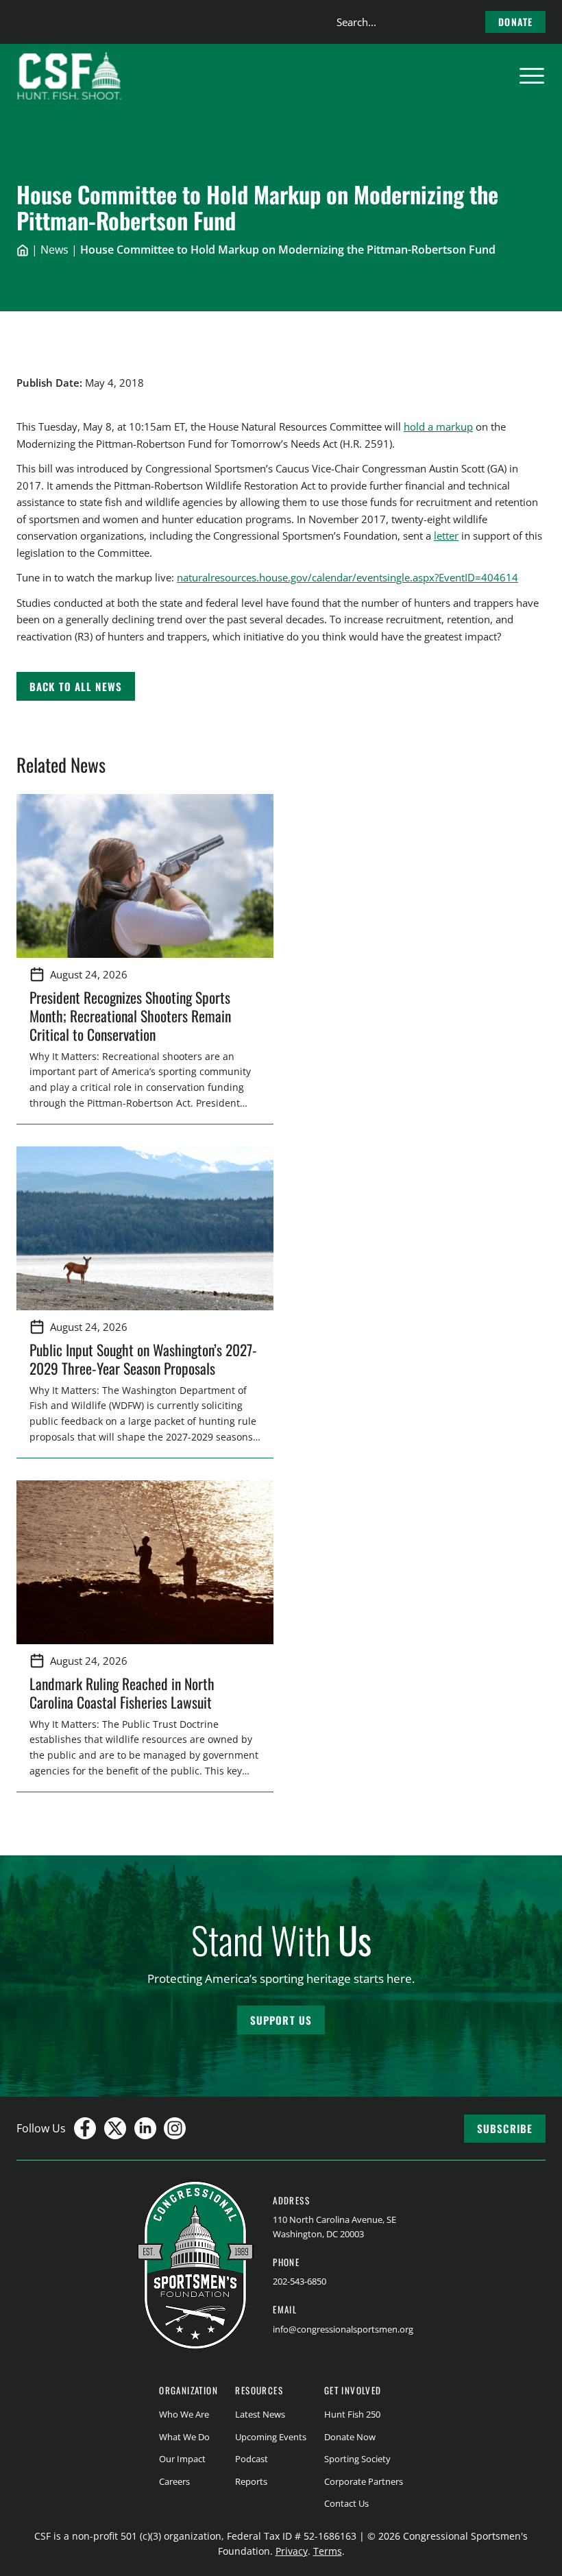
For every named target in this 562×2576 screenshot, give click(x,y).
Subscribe (505, 2128)
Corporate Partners (364, 2481)
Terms (328, 2551)
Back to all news (76, 686)
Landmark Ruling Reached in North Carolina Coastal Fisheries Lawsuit (124, 1693)
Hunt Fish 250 (352, 2414)
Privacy (292, 2551)
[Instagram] (175, 2128)
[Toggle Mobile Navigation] (532, 76)
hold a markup (438, 426)
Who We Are (184, 2414)
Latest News (260, 2414)
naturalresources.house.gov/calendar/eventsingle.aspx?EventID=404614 (347, 577)
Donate (515, 22)
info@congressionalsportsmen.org (343, 2329)
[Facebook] (85, 2128)
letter (446, 535)
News (54, 250)
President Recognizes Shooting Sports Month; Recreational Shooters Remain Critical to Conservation (130, 1015)
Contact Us (346, 2503)
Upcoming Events (271, 2437)
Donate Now (350, 2437)
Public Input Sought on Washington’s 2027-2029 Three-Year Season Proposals (143, 1359)
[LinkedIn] (145, 2128)
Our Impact (182, 2459)
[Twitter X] (115, 2128)
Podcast (252, 2459)
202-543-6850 (300, 2281)
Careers (174, 2481)
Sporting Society (357, 2459)
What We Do (184, 2437)
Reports (251, 2481)
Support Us (281, 2020)
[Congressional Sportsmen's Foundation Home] (70, 76)
